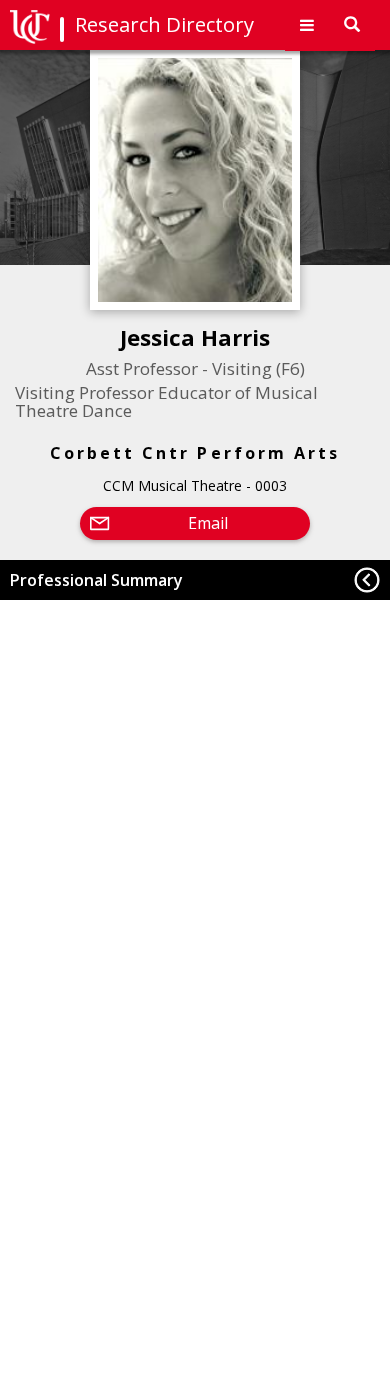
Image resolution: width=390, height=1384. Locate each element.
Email (208, 523)
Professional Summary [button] (96, 580)
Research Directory (164, 24)
